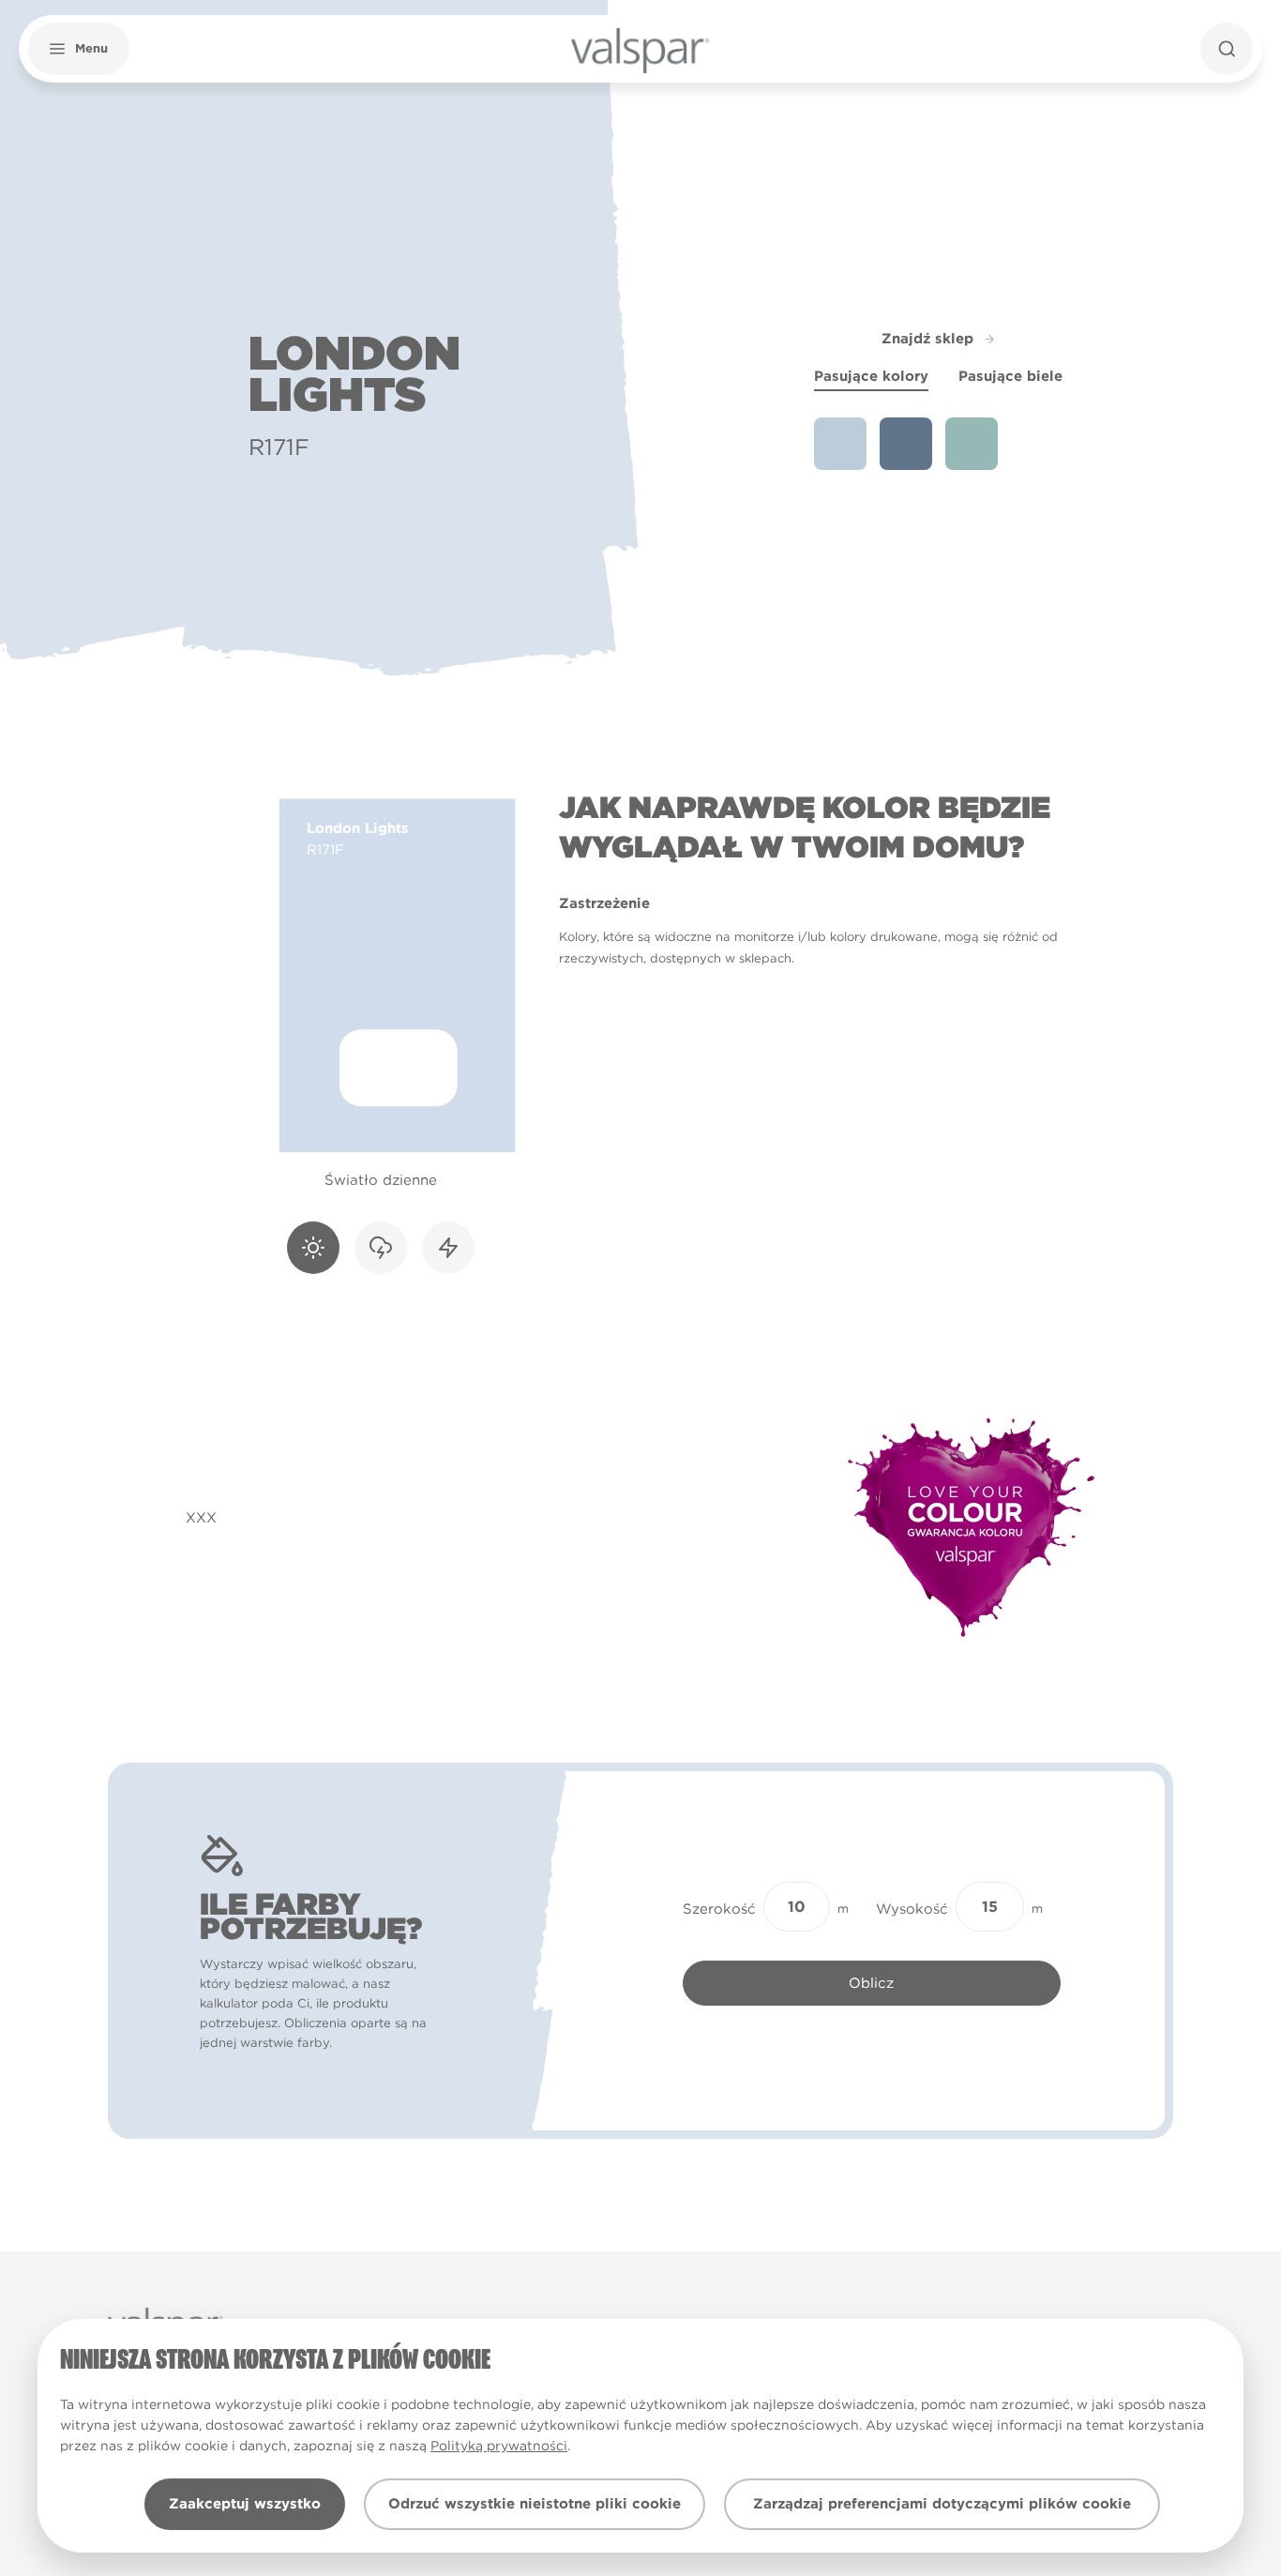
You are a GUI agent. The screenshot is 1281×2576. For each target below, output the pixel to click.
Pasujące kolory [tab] (871, 376)
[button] (79, 49)
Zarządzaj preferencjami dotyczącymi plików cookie (942, 2504)
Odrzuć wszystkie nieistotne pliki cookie (535, 2504)
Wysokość (912, 1909)
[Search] (1227, 49)
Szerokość (719, 1909)
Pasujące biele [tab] (1010, 376)
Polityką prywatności (499, 2446)
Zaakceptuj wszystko (245, 2504)
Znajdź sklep (927, 339)
